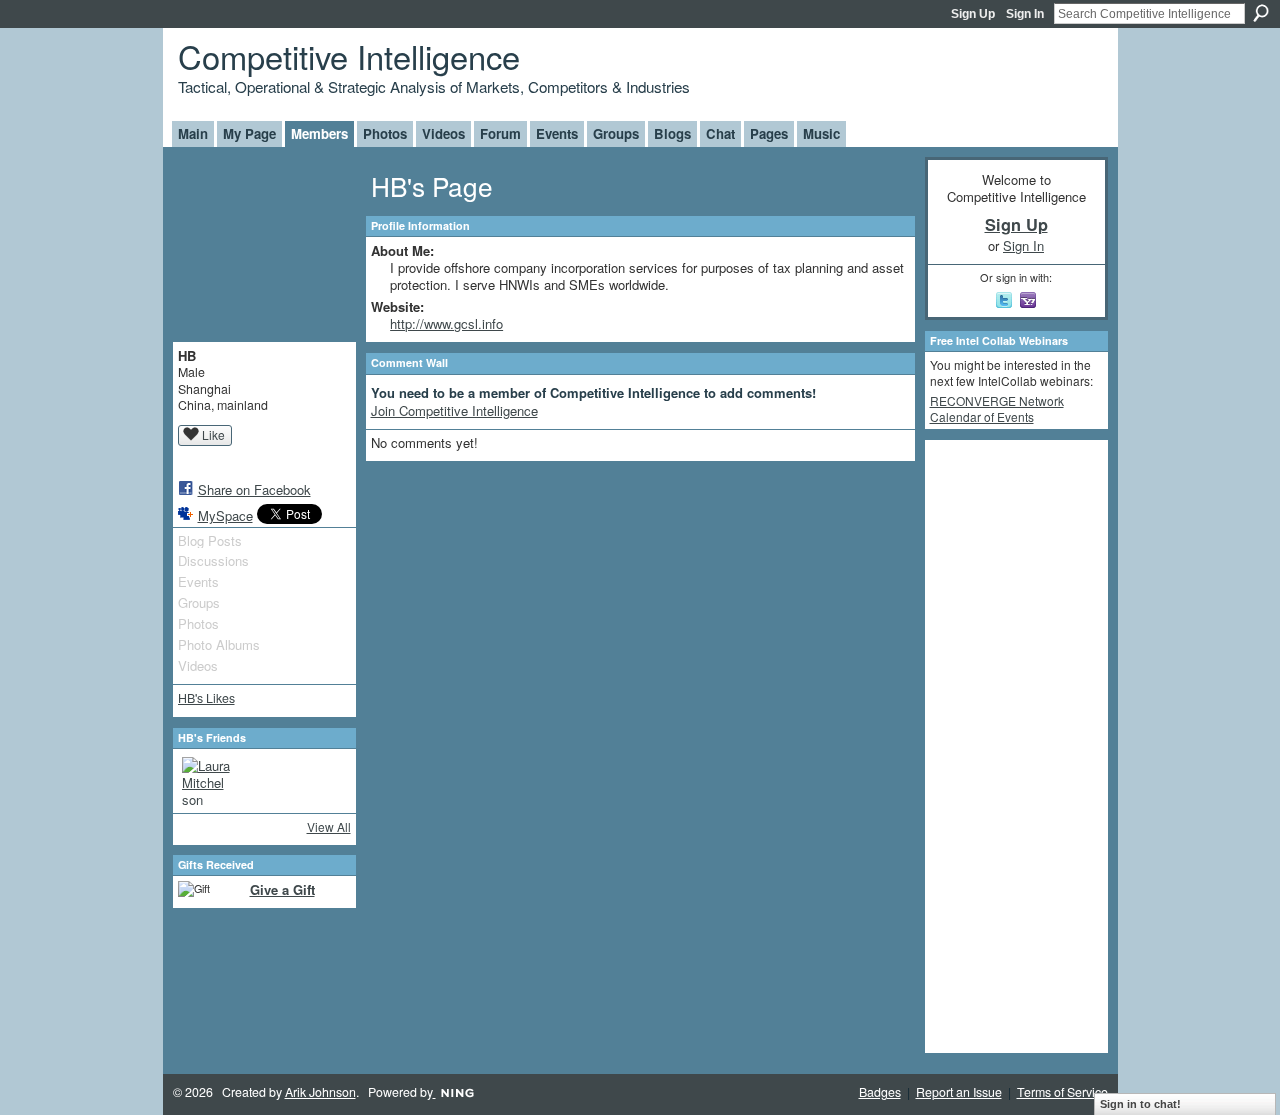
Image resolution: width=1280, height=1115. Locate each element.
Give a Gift (282, 889)
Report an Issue (959, 1092)
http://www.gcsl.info (446, 323)
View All (329, 826)
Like (213, 434)
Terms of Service (1062, 1092)
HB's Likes (206, 698)
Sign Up (973, 14)
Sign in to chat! (1140, 1104)
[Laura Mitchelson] (206, 781)
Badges (880, 1092)
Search (1261, 13)
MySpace (225, 515)
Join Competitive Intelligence (454, 410)
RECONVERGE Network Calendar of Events (997, 408)
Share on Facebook (254, 489)
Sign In (1025, 14)
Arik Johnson (320, 1092)
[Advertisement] (1010, 745)
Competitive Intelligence (349, 55)
